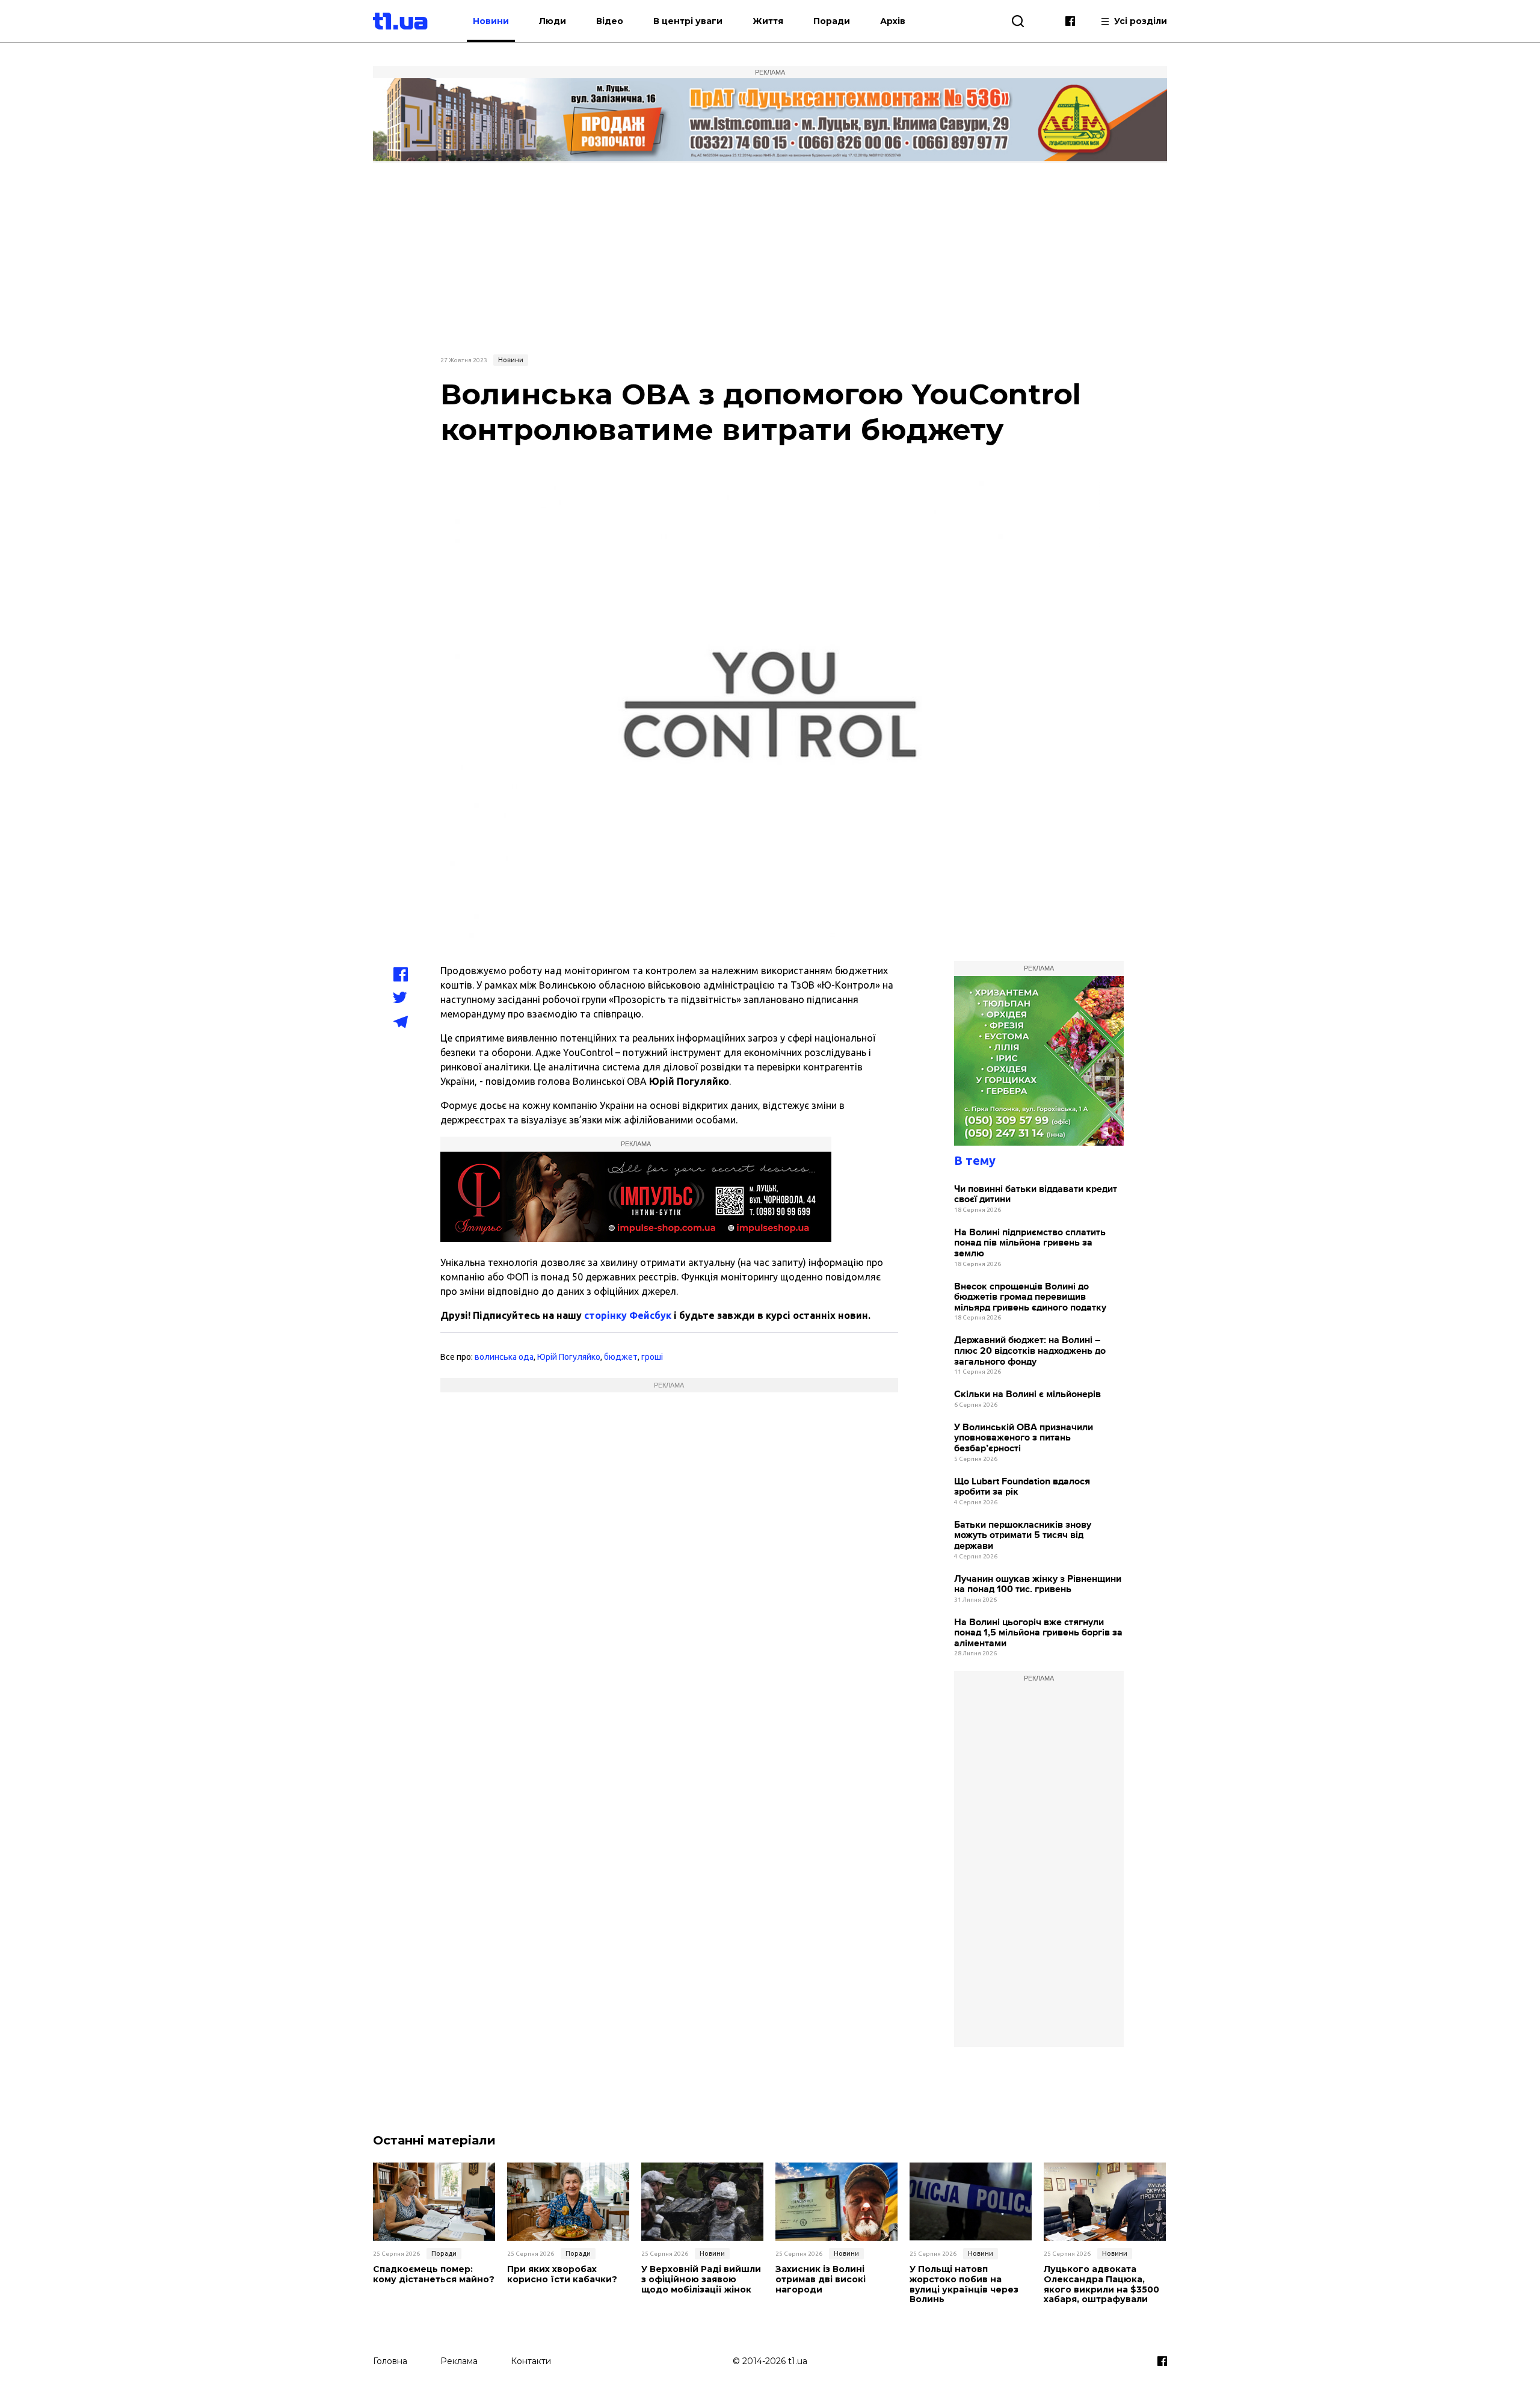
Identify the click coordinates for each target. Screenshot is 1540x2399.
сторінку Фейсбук (628, 1315)
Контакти (531, 2361)
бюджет (621, 1357)
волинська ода (504, 1357)
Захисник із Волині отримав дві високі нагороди (821, 2279)
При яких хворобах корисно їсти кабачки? (562, 2274)
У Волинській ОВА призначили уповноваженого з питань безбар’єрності (1024, 1438)
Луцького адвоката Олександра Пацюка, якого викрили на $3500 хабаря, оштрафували (1101, 2284)
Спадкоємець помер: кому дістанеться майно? (434, 2274)
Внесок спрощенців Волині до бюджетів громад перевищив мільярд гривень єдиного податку (1030, 1297)
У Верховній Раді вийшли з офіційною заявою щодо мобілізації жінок (701, 2279)
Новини (491, 21)
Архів (893, 21)
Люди (553, 21)
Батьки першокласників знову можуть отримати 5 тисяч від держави (1023, 1536)
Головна (390, 2361)
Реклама (459, 2361)
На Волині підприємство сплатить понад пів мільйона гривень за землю (1030, 1243)
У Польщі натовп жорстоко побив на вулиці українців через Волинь (964, 2284)
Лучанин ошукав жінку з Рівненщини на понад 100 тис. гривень (1038, 1585)
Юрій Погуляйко (569, 1357)
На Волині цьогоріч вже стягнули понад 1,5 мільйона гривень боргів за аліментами (1038, 1633)
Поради (832, 21)
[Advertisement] (770, 257)
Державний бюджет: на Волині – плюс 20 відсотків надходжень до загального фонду (1030, 1351)
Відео (610, 21)
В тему (975, 1160)
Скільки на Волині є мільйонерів (1027, 1394)
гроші (652, 1357)
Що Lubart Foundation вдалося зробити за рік (1022, 1487)
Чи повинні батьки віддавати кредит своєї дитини (1036, 1195)
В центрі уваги (688, 21)
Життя (768, 21)
